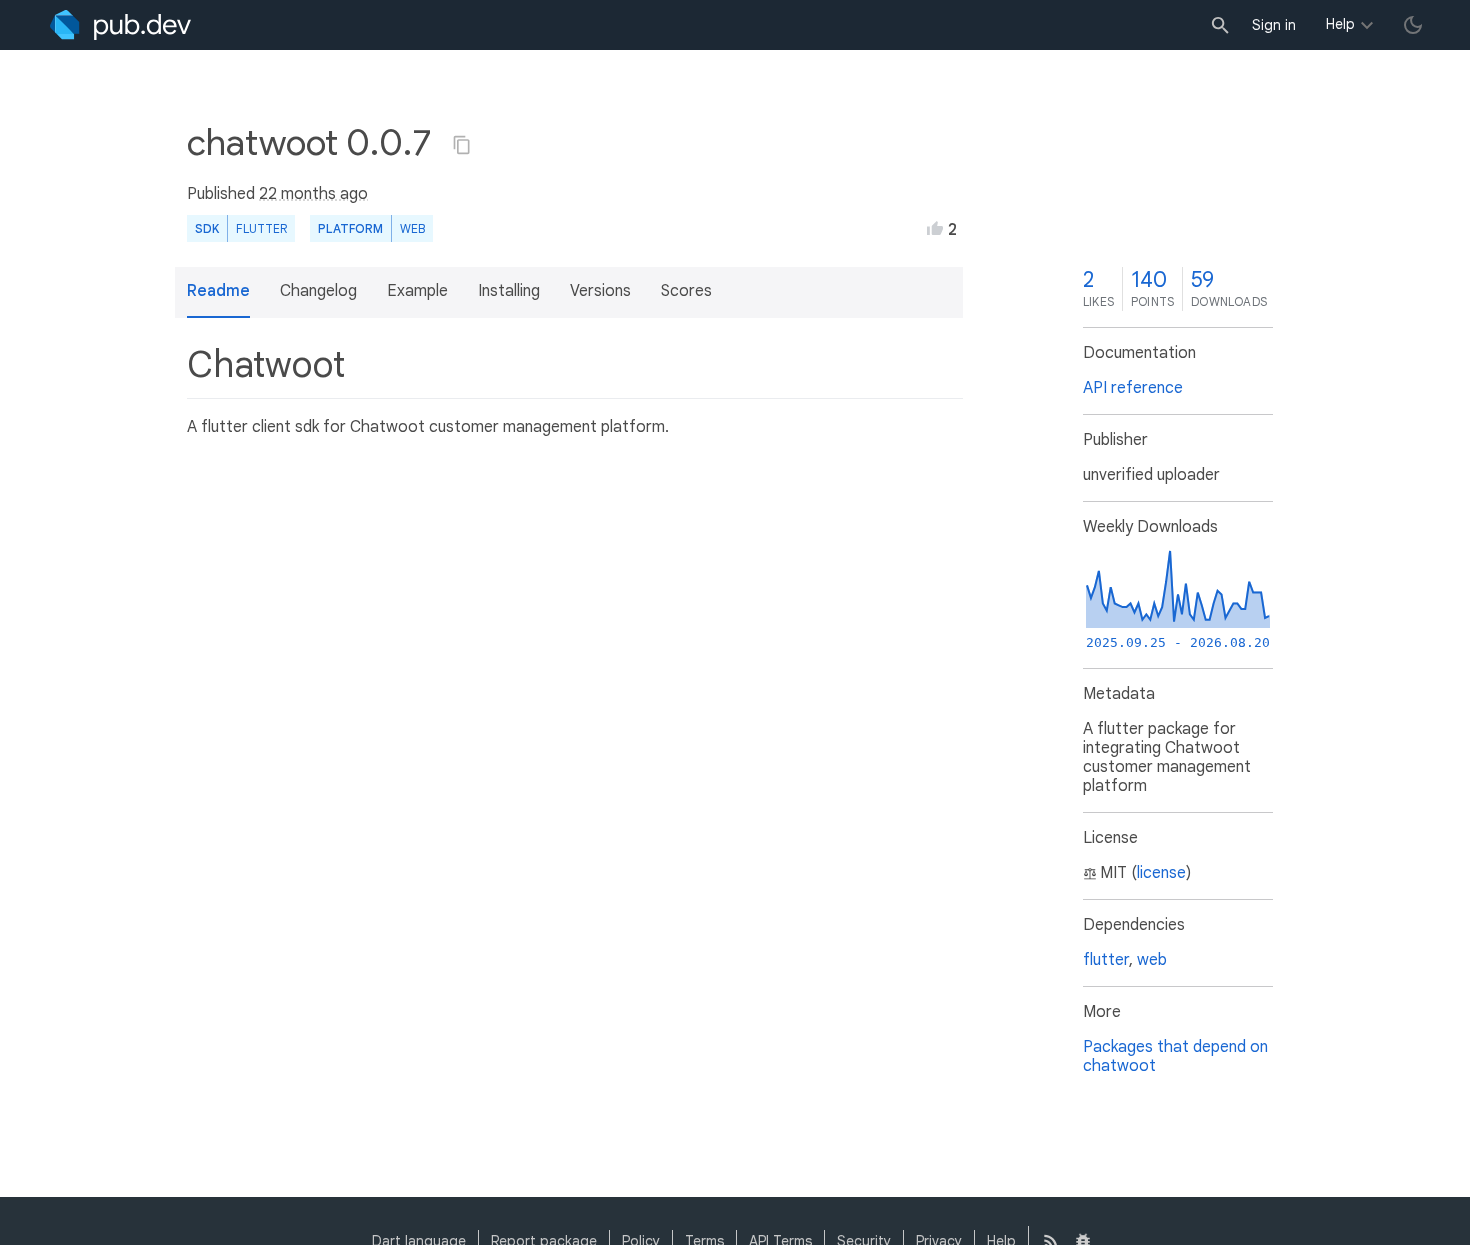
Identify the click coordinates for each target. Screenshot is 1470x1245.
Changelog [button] (318, 291)
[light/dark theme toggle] (1413, 25)
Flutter (261, 228)
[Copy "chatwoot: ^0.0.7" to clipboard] (462, 145)
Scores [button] (686, 291)
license (1161, 873)
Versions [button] (600, 291)
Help (1340, 24)
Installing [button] (509, 291)
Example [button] (417, 291)
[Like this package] (935, 228)
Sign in (1274, 25)
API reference (1133, 388)
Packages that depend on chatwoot (1175, 1056)
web (412, 228)
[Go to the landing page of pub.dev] (120, 25)
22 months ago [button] (313, 194)
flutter (1106, 960)
